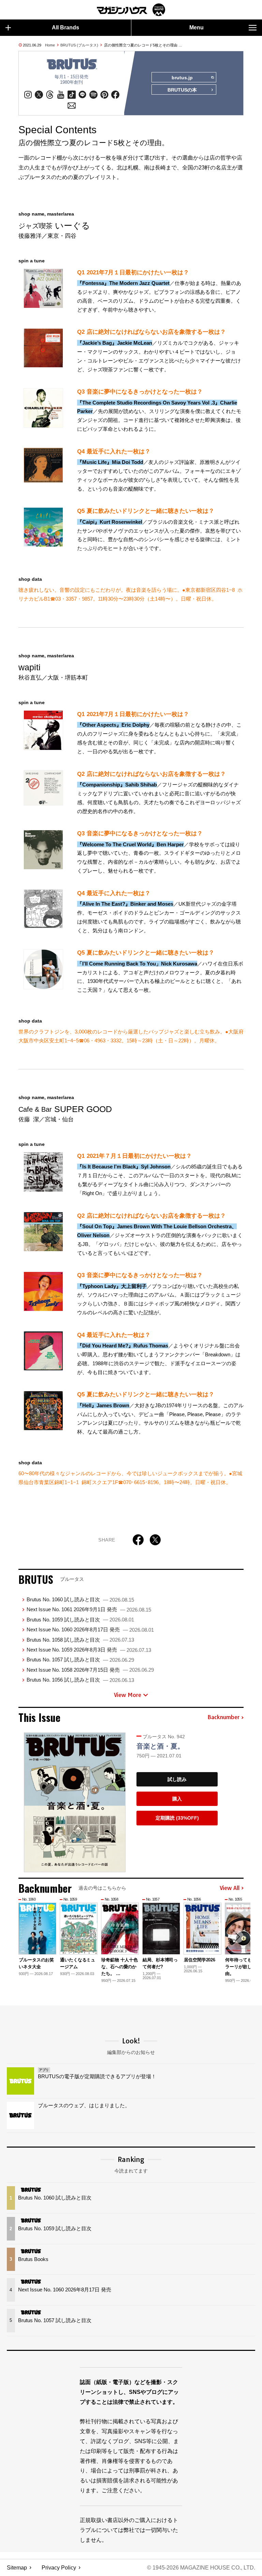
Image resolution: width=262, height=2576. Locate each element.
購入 (177, 1799)
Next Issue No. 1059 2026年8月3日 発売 (89, 1650)
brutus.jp (182, 78)
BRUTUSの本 (182, 90)
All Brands (65, 28)
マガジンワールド (131, 10)
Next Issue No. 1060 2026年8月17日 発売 (90, 1629)
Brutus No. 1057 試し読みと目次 (80, 1660)
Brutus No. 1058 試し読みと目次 (80, 1640)
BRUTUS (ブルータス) (79, 45)
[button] (237, 1937)
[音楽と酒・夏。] (75, 1803)
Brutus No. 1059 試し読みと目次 (80, 1620)
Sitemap (17, 2568)
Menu (196, 28)
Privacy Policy (59, 2568)
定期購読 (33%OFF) (177, 1818)
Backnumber (223, 1717)
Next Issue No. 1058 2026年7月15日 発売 (90, 1670)
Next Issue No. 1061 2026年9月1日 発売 (89, 1609)
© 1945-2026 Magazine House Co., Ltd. (201, 2568)
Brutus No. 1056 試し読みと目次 (80, 1680)
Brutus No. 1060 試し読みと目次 (80, 1599)
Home (50, 45)
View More (128, 1695)
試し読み (177, 1779)
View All (230, 1888)
